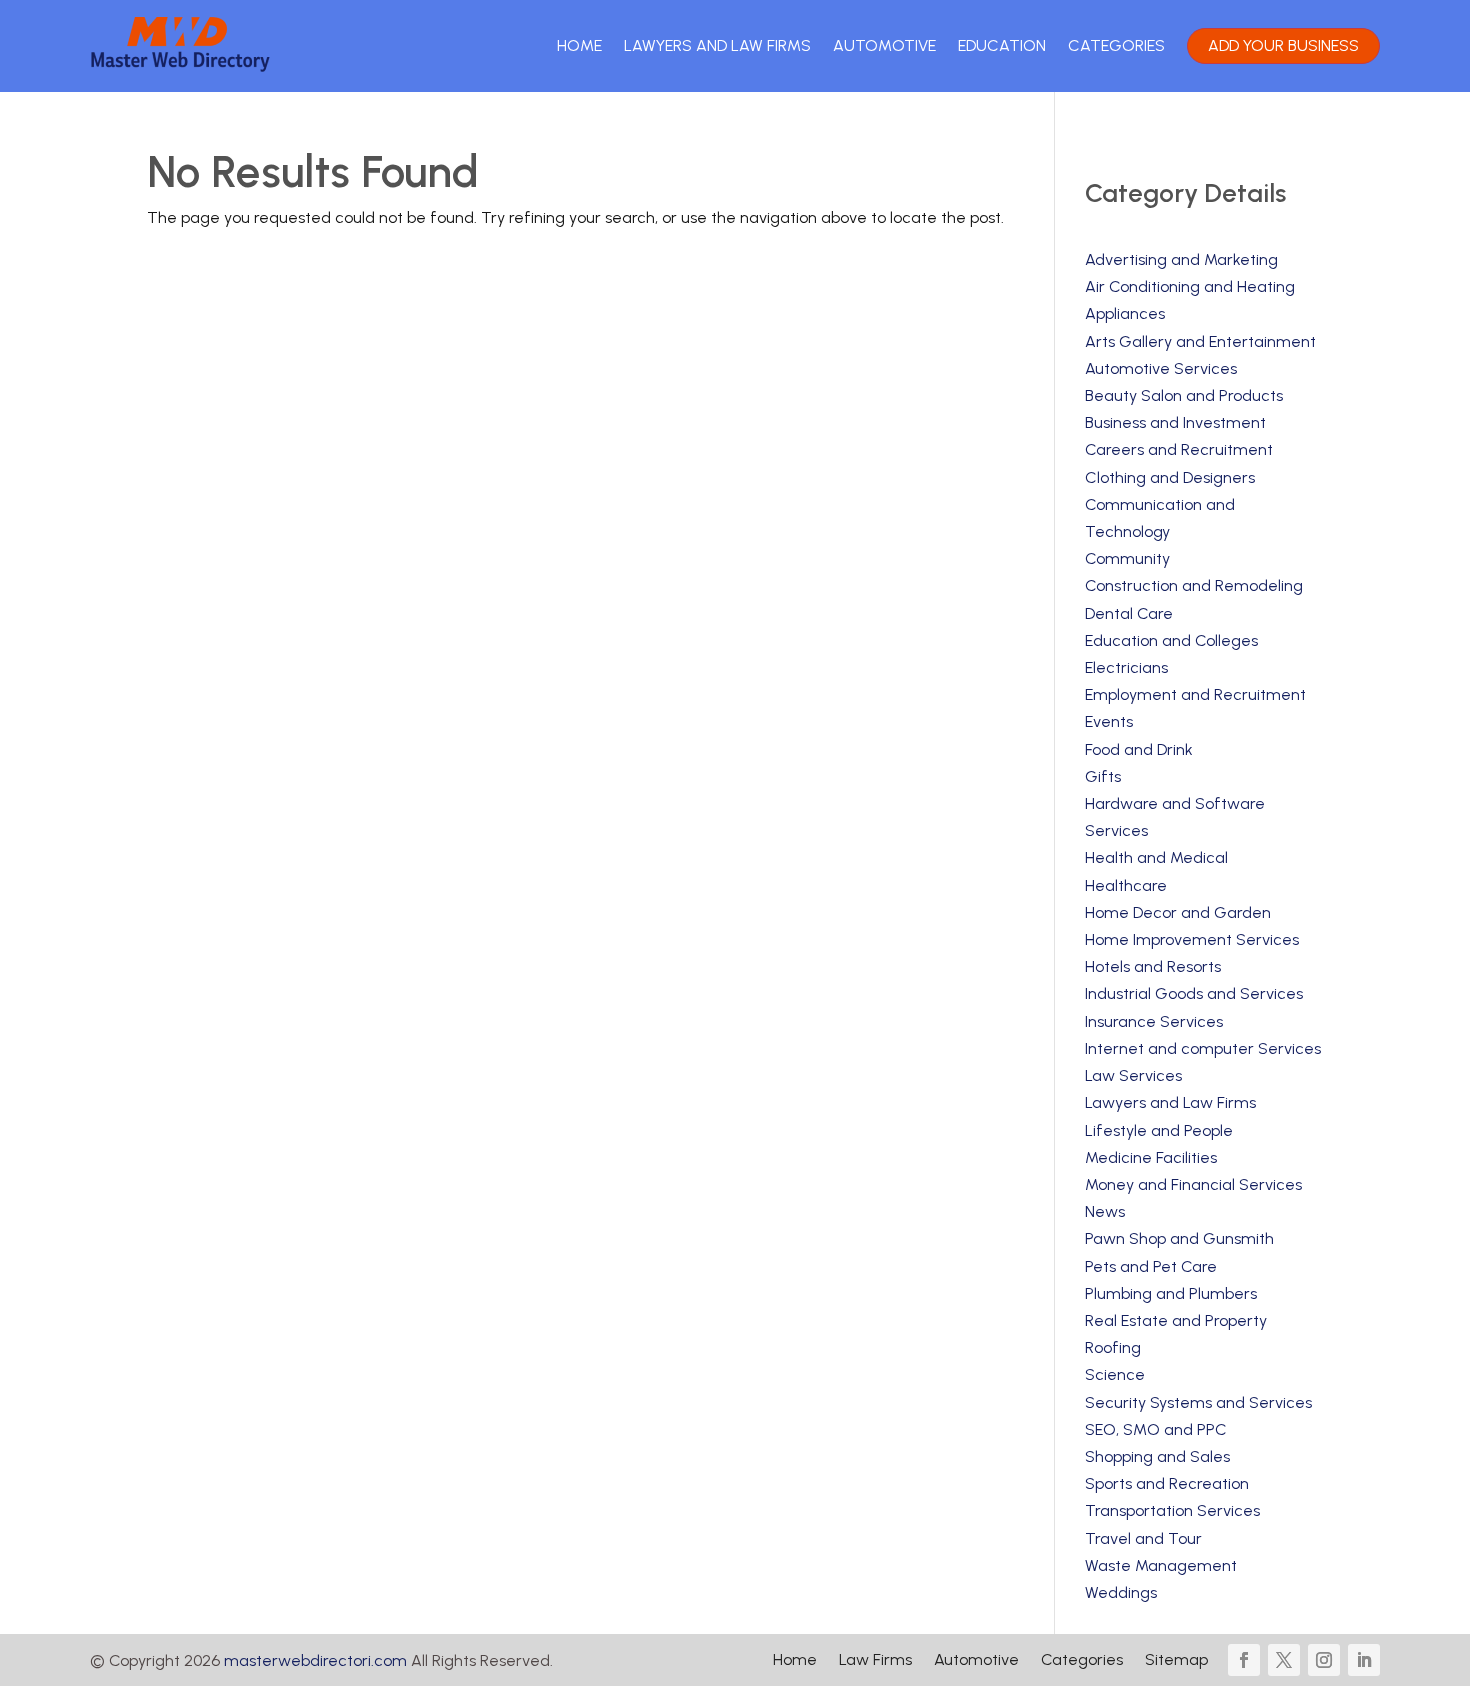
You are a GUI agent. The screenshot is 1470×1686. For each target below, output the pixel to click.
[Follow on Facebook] (1244, 1660)
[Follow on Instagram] (1324, 1660)
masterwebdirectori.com (315, 1660)
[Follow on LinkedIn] (1364, 1660)
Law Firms (875, 1661)
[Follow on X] (1284, 1660)
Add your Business (1283, 45)
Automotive (884, 45)
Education (1002, 45)
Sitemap (1176, 1661)
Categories (1116, 45)
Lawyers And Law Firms (717, 45)
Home (579, 45)
